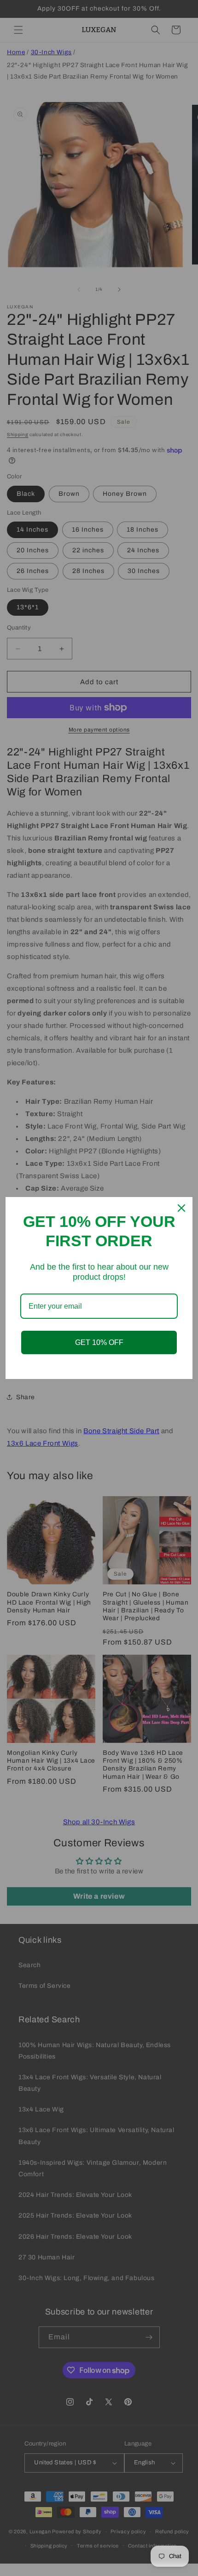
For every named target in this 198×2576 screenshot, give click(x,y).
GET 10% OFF (99, 1342)
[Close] (181, 1208)
